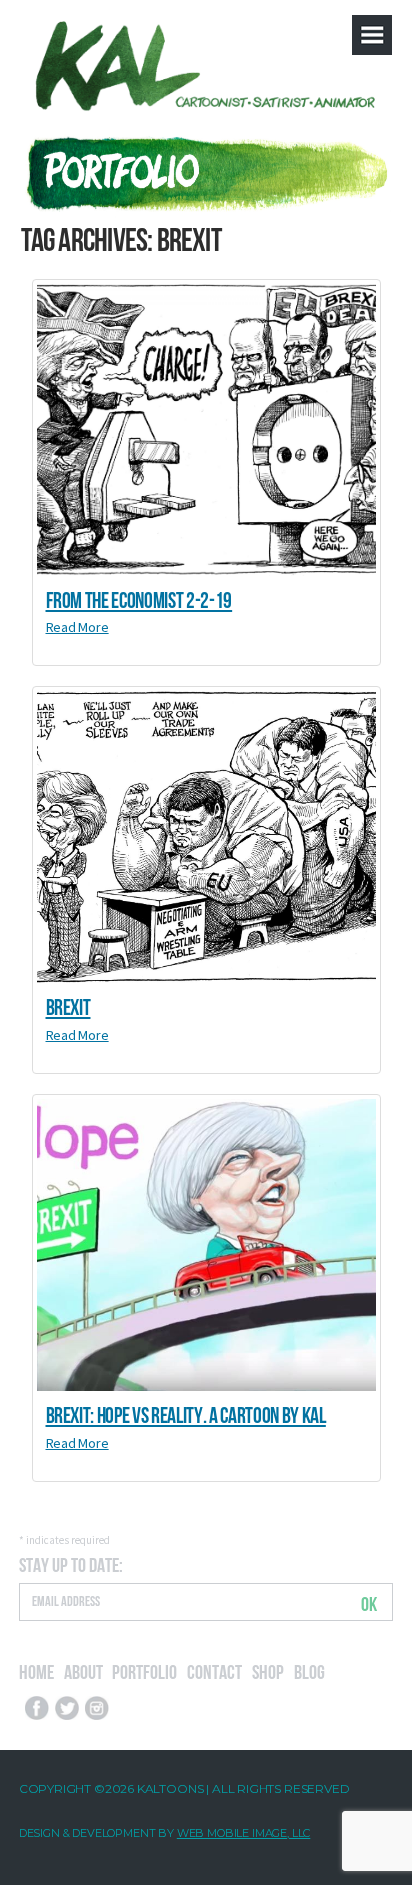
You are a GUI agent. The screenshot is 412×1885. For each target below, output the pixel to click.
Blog (309, 1670)
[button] (372, 35)
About (83, 1670)
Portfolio (144, 1670)
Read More (77, 627)
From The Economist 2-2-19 (139, 598)
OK (369, 1602)
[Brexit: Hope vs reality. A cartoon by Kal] (206, 1245)
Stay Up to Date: (71, 1563)
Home (36, 1670)
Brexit (68, 1005)
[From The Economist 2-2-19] (206, 430)
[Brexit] (206, 837)
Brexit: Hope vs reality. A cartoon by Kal (186, 1413)
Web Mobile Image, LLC (244, 1833)
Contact (214, 1670)
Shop (268, 1670)
